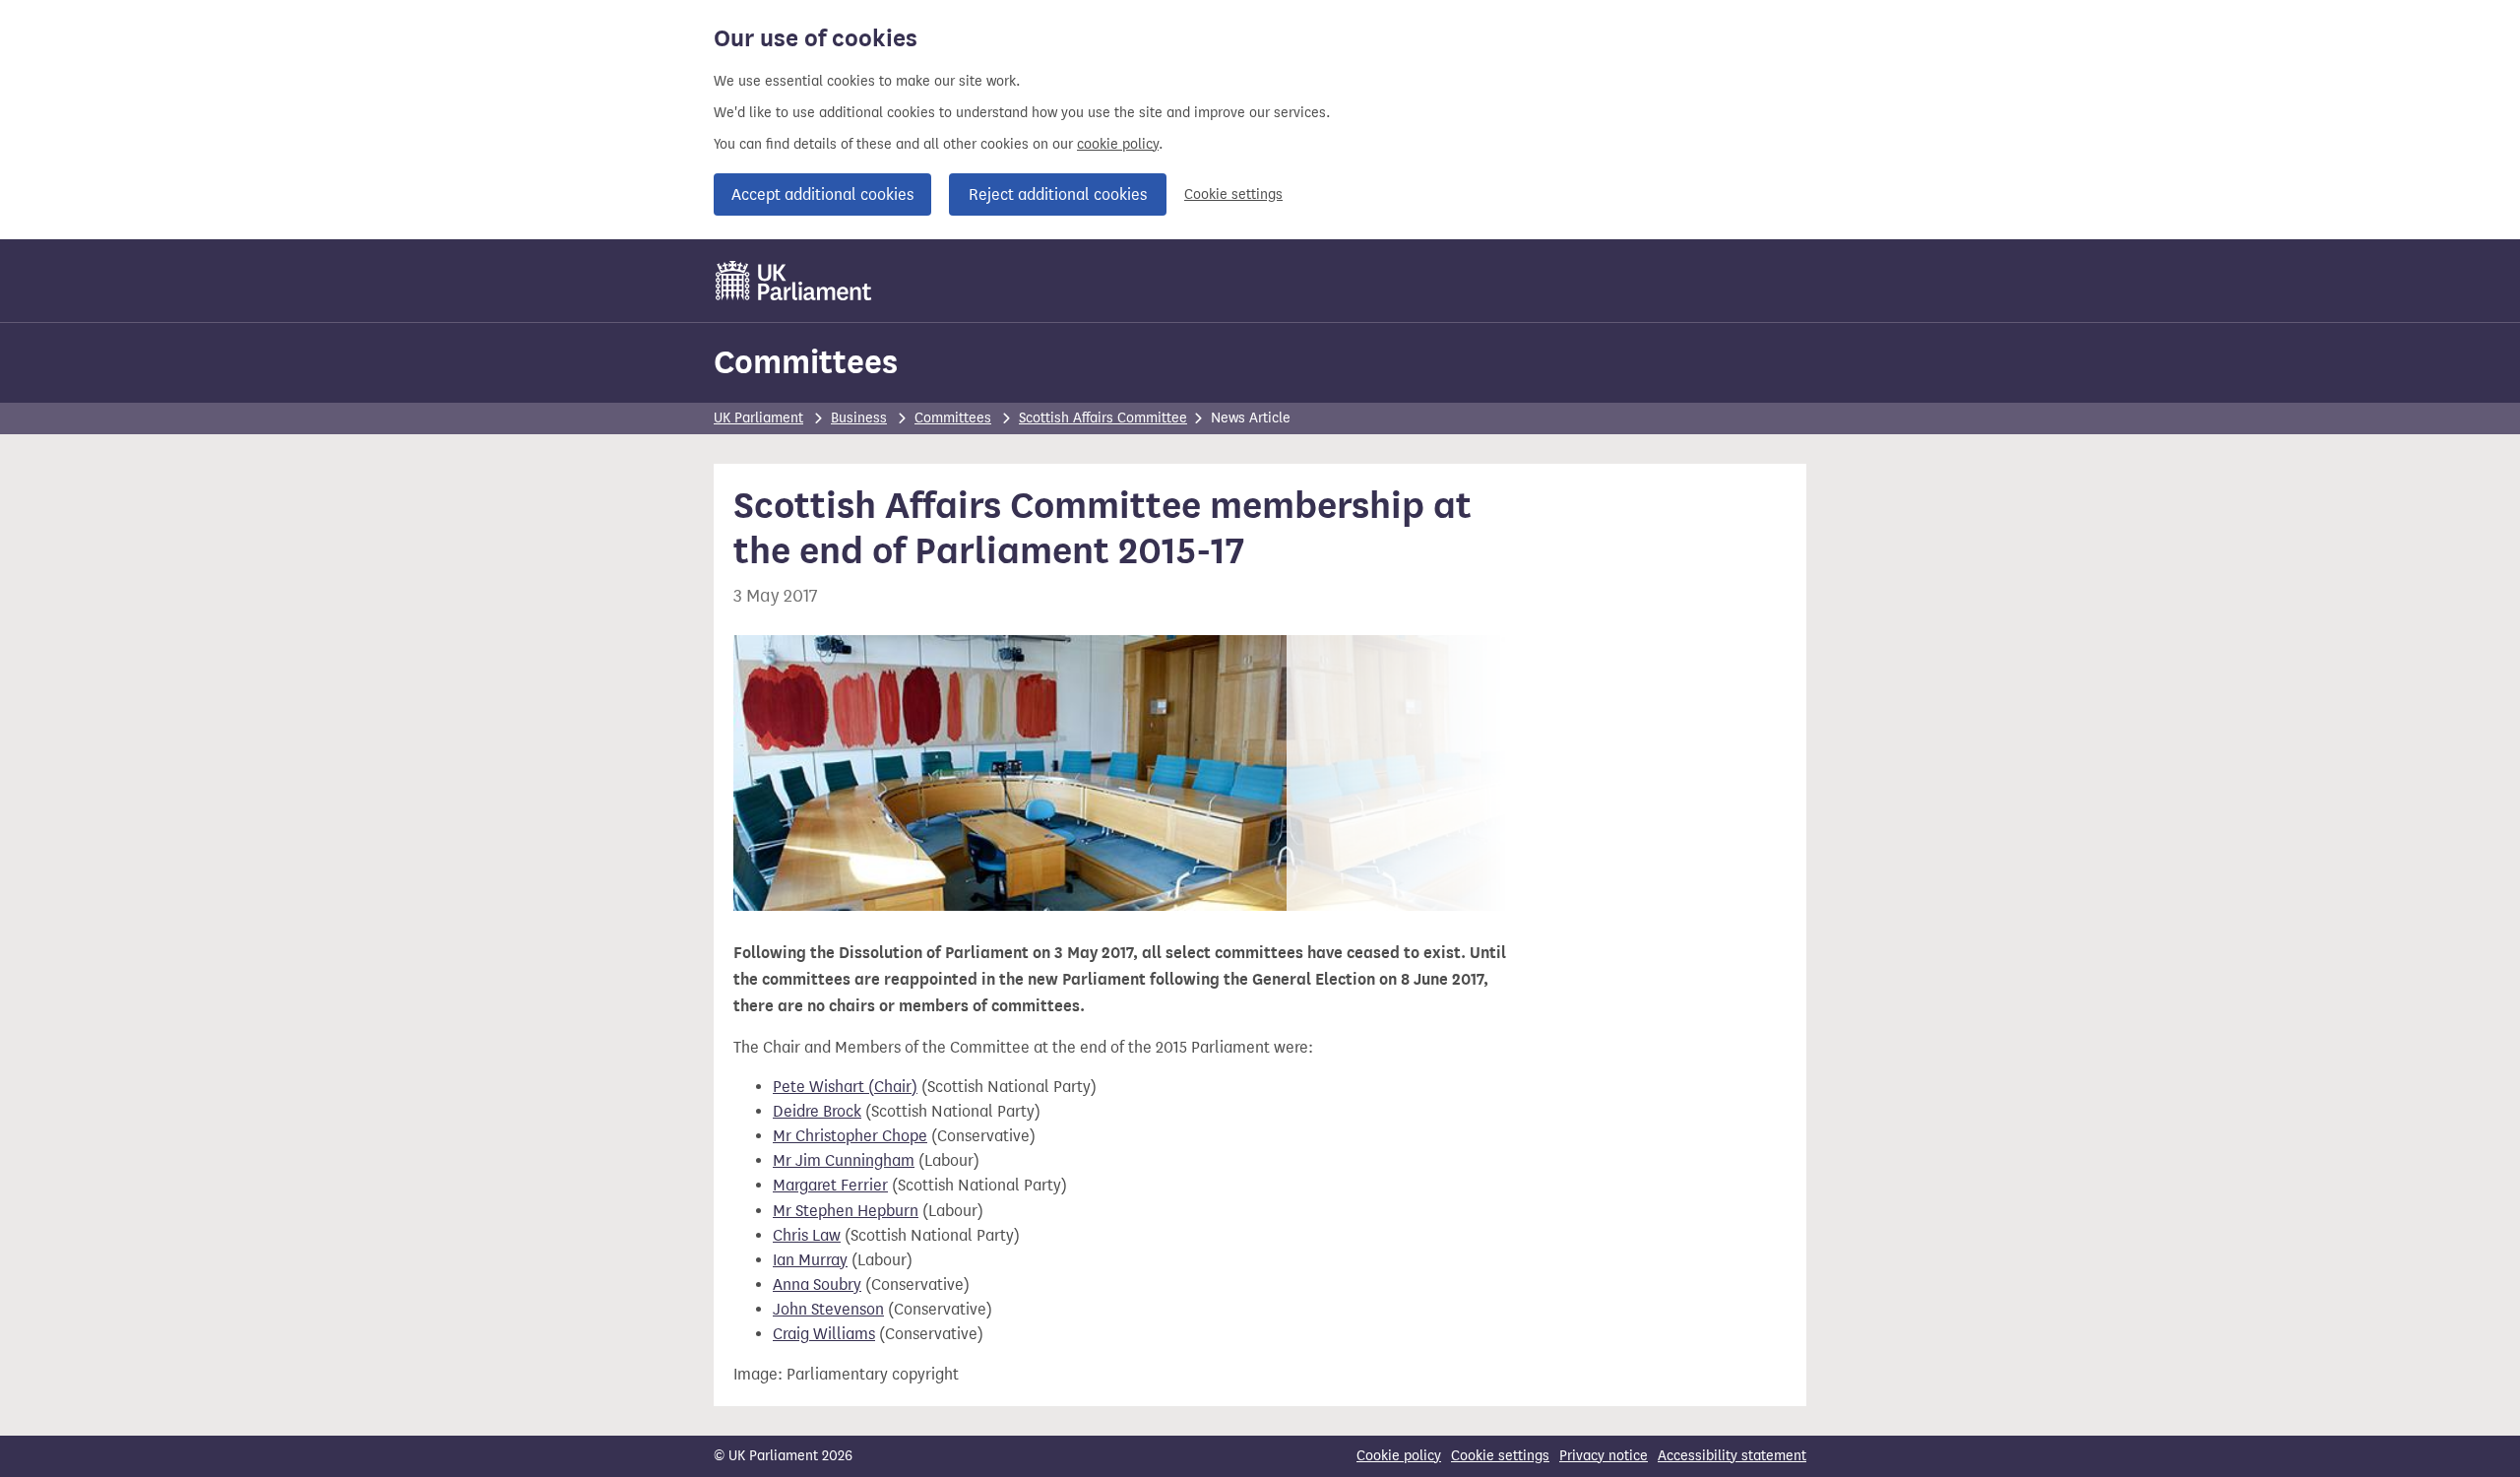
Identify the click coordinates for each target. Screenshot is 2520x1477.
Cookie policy (1399, 1456)
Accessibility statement (1732, 1456)
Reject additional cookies (1058, 194)
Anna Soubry (817, 1284)
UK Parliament (758, 418)
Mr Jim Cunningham (844, 1160)
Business (859, 418)
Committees (806, 362)
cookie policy (1118, 144)
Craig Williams (824, 1334)
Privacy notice (1604, 1456)
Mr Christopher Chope (850, 1136)
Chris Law (807, 1235)
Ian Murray (810, 1260)
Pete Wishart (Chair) (845, 1087)
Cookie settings (1233, 194)
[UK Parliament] (794, 281)
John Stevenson (828, 1309)
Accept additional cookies (822, 194)
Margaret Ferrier (830, 1185)
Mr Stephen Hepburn (846, 1211)
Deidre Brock (817, 1111)
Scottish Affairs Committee (1103, 418)
